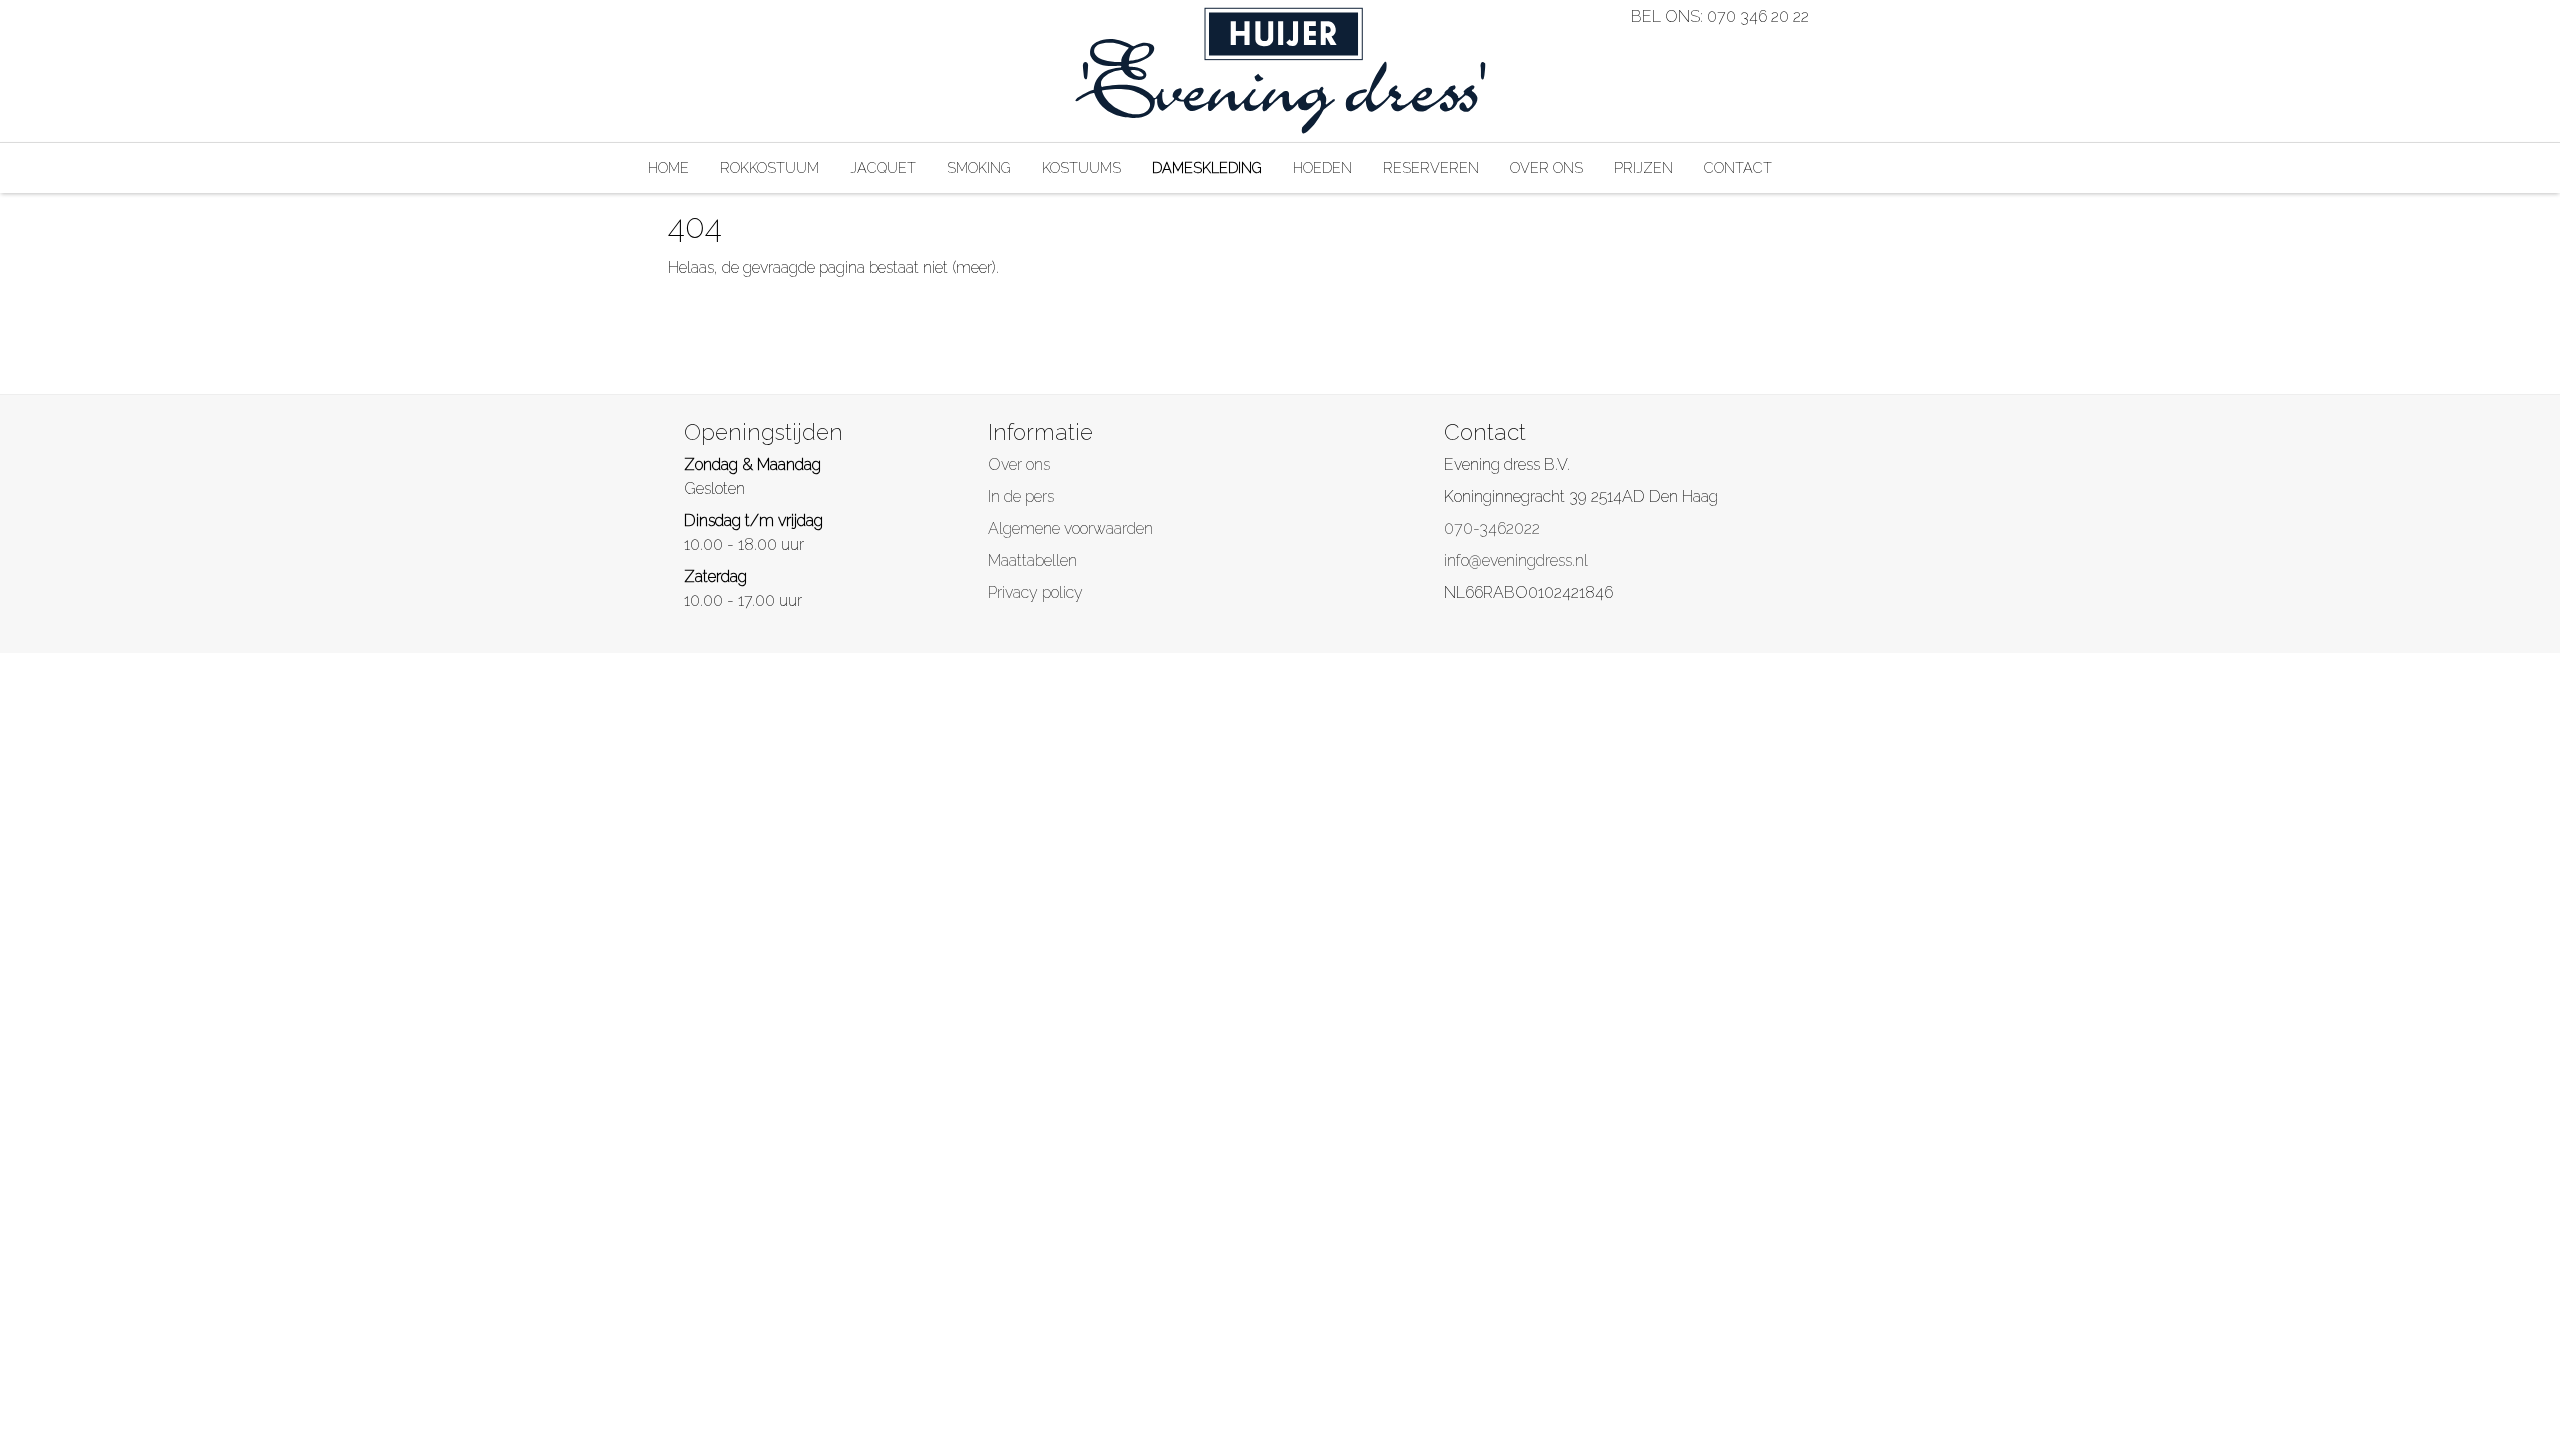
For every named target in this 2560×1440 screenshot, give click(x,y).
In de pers (1021, 496)
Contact (1738, 167)
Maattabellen (1032, 560)
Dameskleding (1207, 167)
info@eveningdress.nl (1516, 560)
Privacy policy (1035, 592)
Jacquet (883, 167)
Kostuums (1081, 167)
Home (668, 167)
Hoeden (1322, 167)
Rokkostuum (769, 167)
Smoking (979, 167)
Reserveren (1431, 167)
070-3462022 (1492, 528)
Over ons (1546, 167)
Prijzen (1643, 167)
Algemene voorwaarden (1070, 528)
